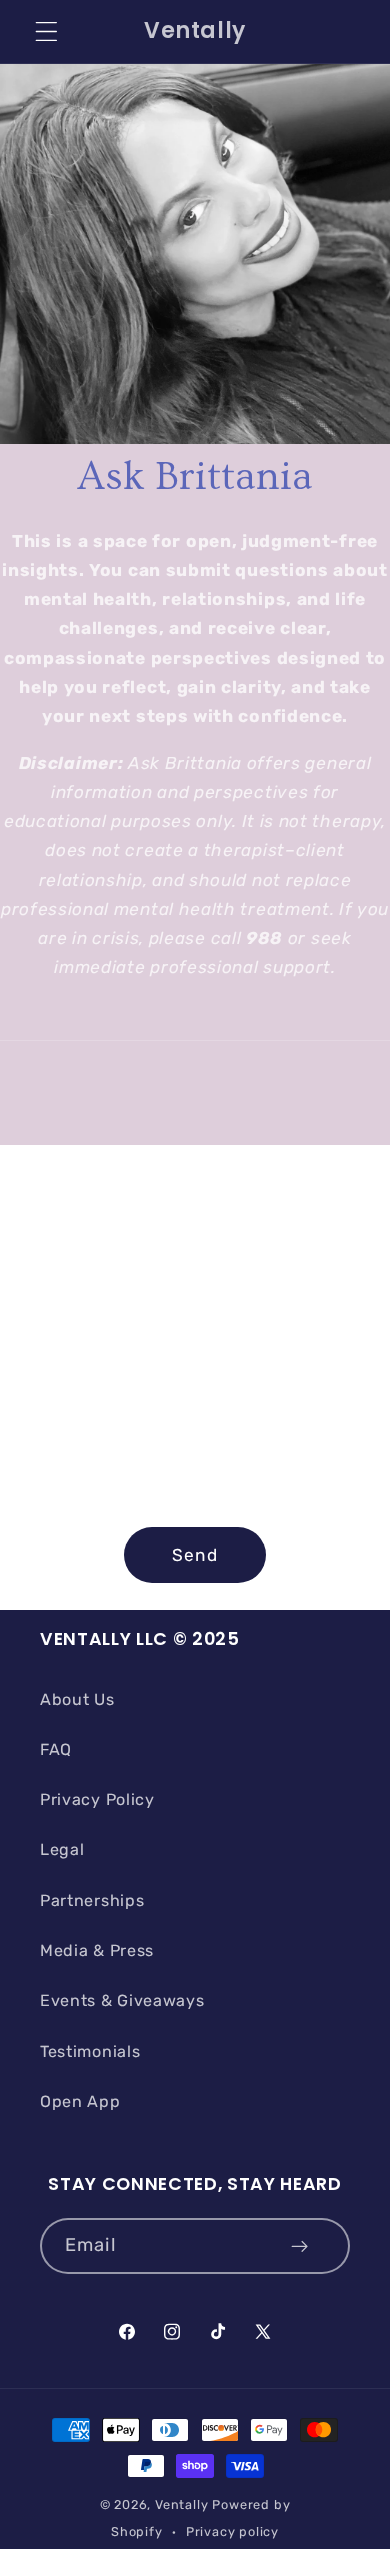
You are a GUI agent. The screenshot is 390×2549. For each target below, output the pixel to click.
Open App (80, 2101)
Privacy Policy (97, 1799)
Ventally (181, 2504)
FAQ (56, 1749)
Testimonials (90, 2051)
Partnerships (92, 1900)
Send (195, 1555)
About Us (77, 1699)
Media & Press (97, 1950)
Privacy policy (232, 2531)
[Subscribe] (300, 2246)
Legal (62, 1849)
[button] (46, 31)
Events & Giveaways (122, 2000)
